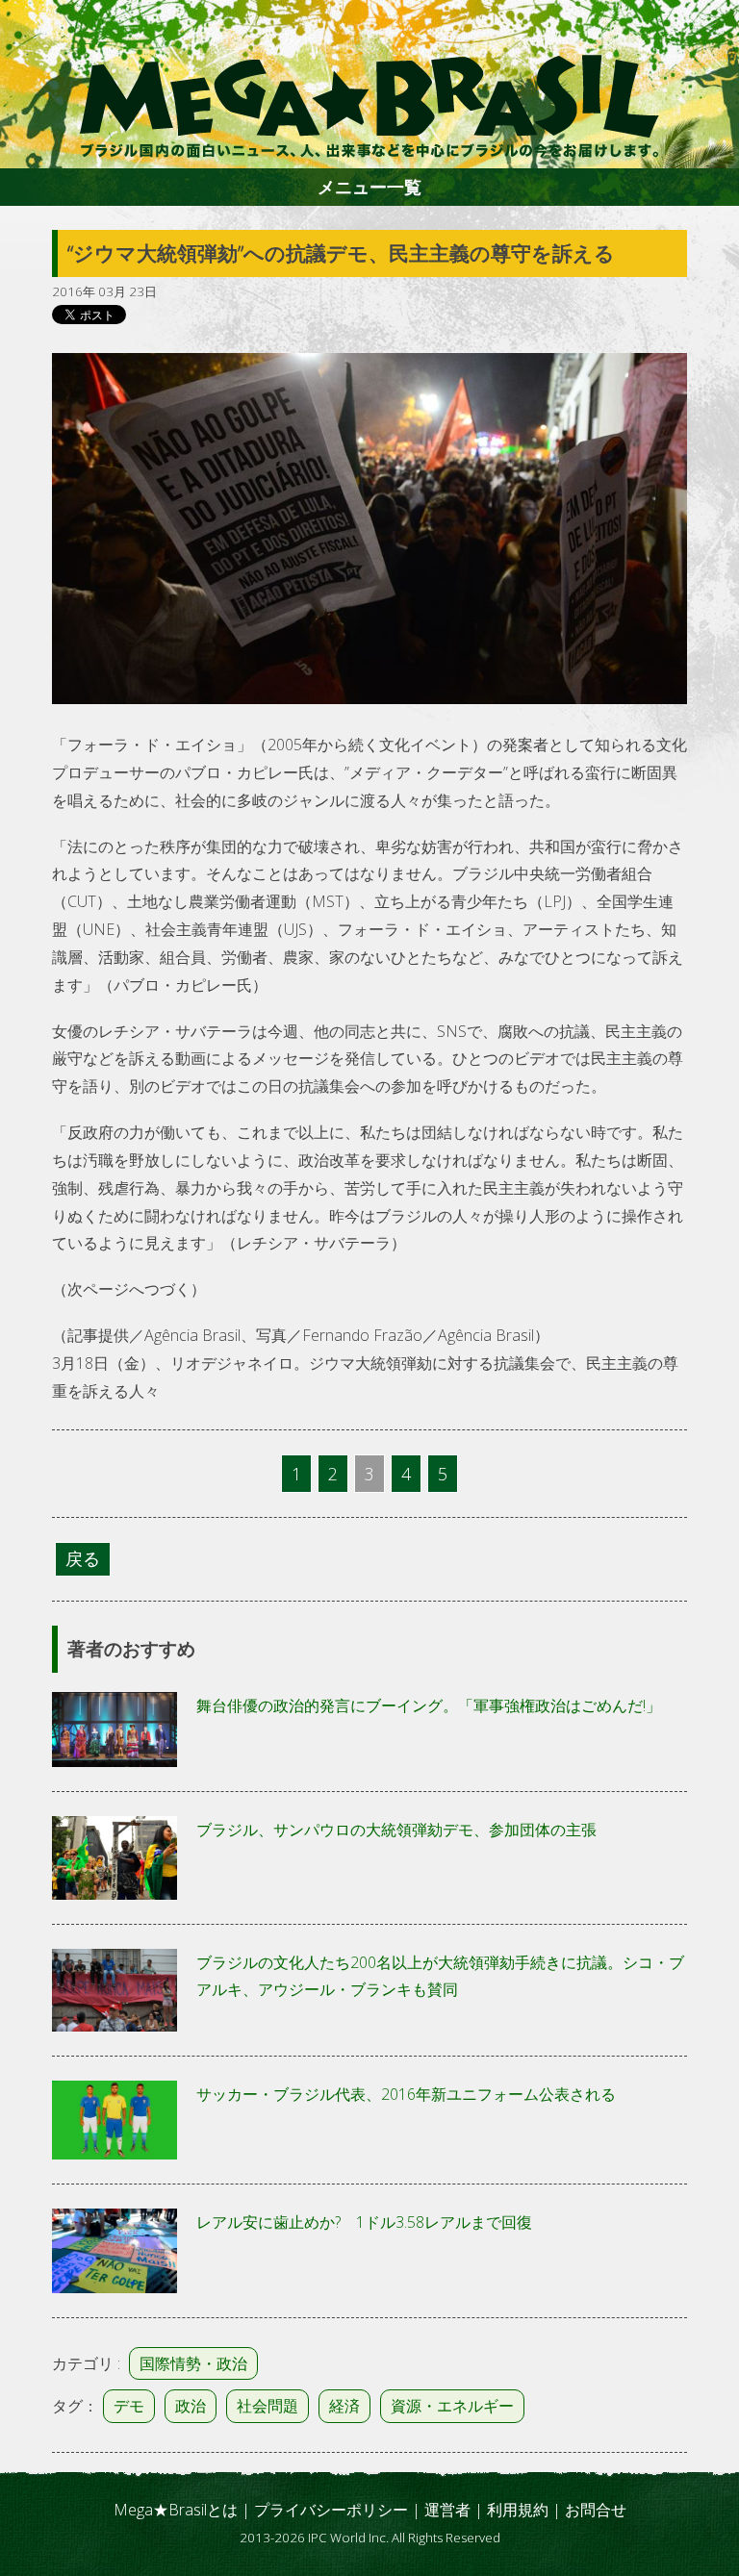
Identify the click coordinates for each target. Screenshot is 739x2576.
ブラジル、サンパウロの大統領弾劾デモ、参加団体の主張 (396, 1830)
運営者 (447, 2510)
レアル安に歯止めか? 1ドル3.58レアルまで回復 (364, 2222)
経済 (344, 2406)
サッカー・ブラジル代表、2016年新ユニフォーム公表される (406, 2094)
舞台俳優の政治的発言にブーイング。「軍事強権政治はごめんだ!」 (429, 1705)
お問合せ (596, 2510)
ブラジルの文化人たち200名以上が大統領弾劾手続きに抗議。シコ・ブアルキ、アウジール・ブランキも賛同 (440, 1976)
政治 (191, 2406)
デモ (129, 2406)
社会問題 (268, 2406)
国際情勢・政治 (193, 2363)
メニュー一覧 (369, 187)
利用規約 (518, 2510)
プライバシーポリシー (331, 2510)
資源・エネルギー (452, 2406)
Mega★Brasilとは (176, 2510)
